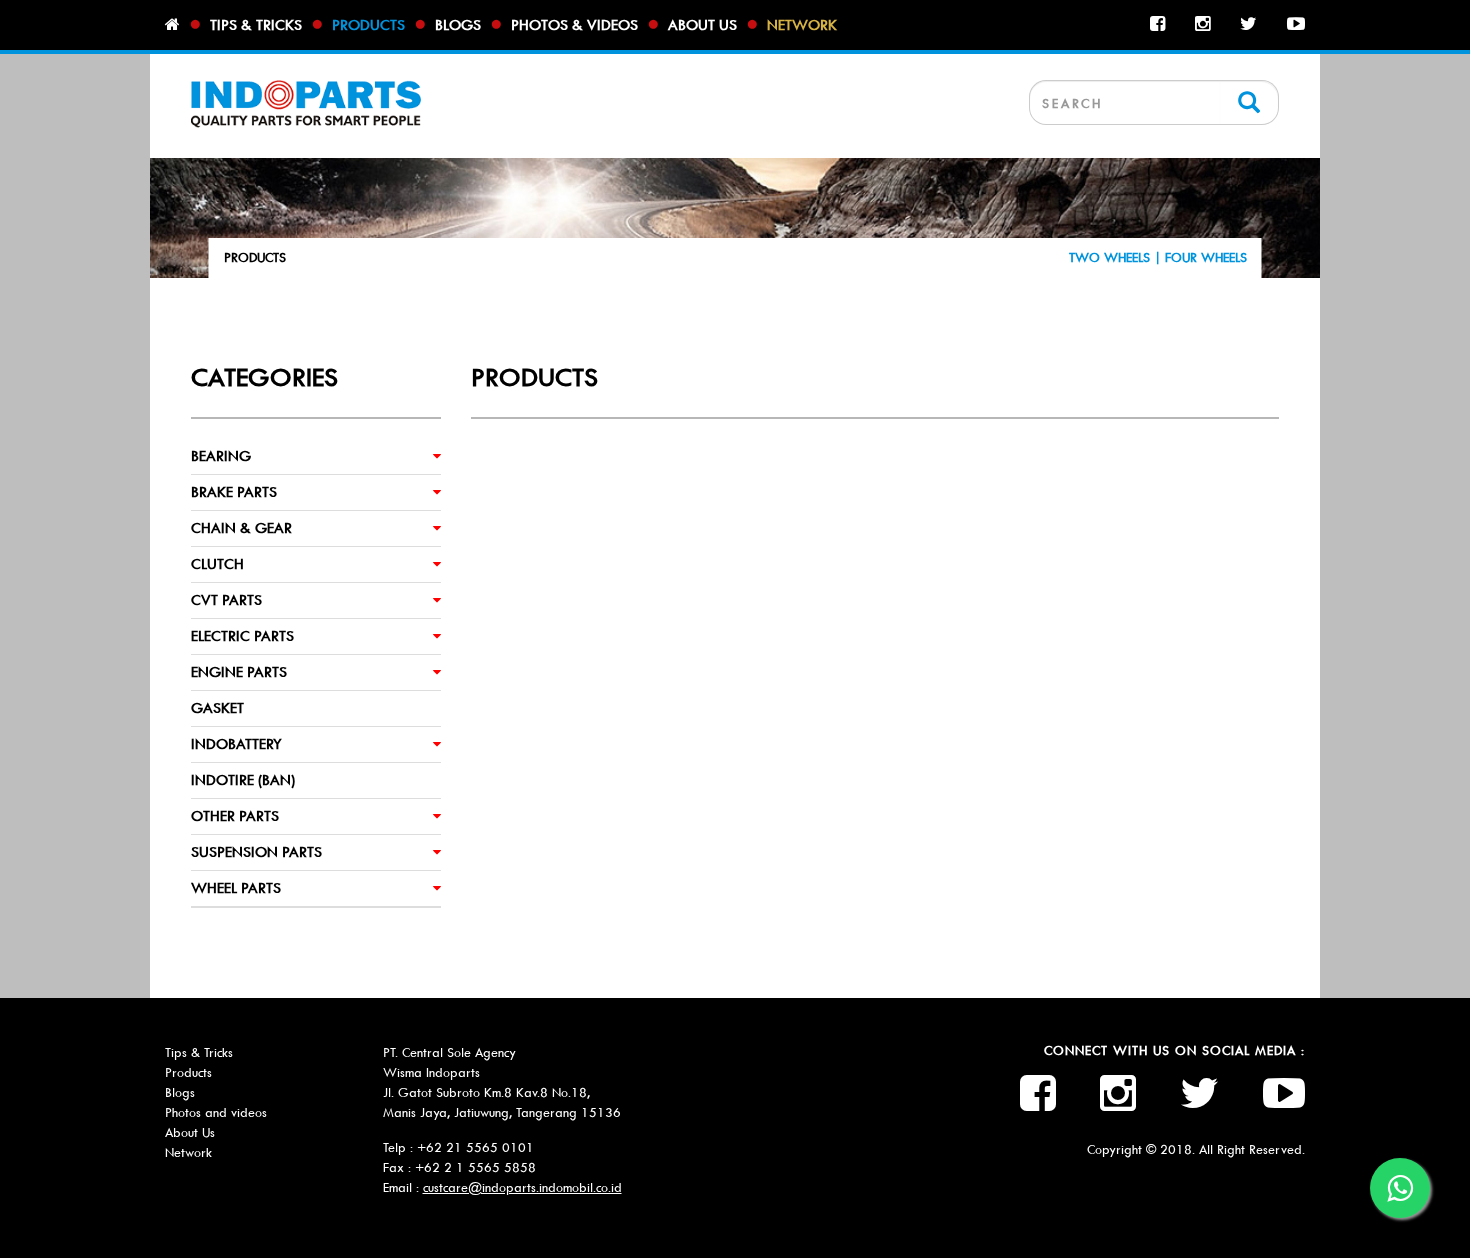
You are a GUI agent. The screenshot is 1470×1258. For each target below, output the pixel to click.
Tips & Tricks (199, 1052)
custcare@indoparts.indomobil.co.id (522, 1187)
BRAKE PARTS (234, 492)
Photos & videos (574, 25)
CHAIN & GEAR (241, 528)
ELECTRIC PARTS (242, 636)
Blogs (458, 25)
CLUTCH (217, 564)
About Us (190, 1132)
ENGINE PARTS (239, 672)
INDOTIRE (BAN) (243, 780)
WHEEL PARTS (236, 888)
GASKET (217, 708)
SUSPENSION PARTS (256, 852)
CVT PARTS (226, 600)
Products (368, 25)
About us (702, 25)
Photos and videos (216, 1112)
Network (802, 25)
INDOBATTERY (236, 744)
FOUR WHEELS (1206, 257)
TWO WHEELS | (1117, 257)
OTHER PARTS (235, 816)
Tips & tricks (256, 25)
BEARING (221, 456)
